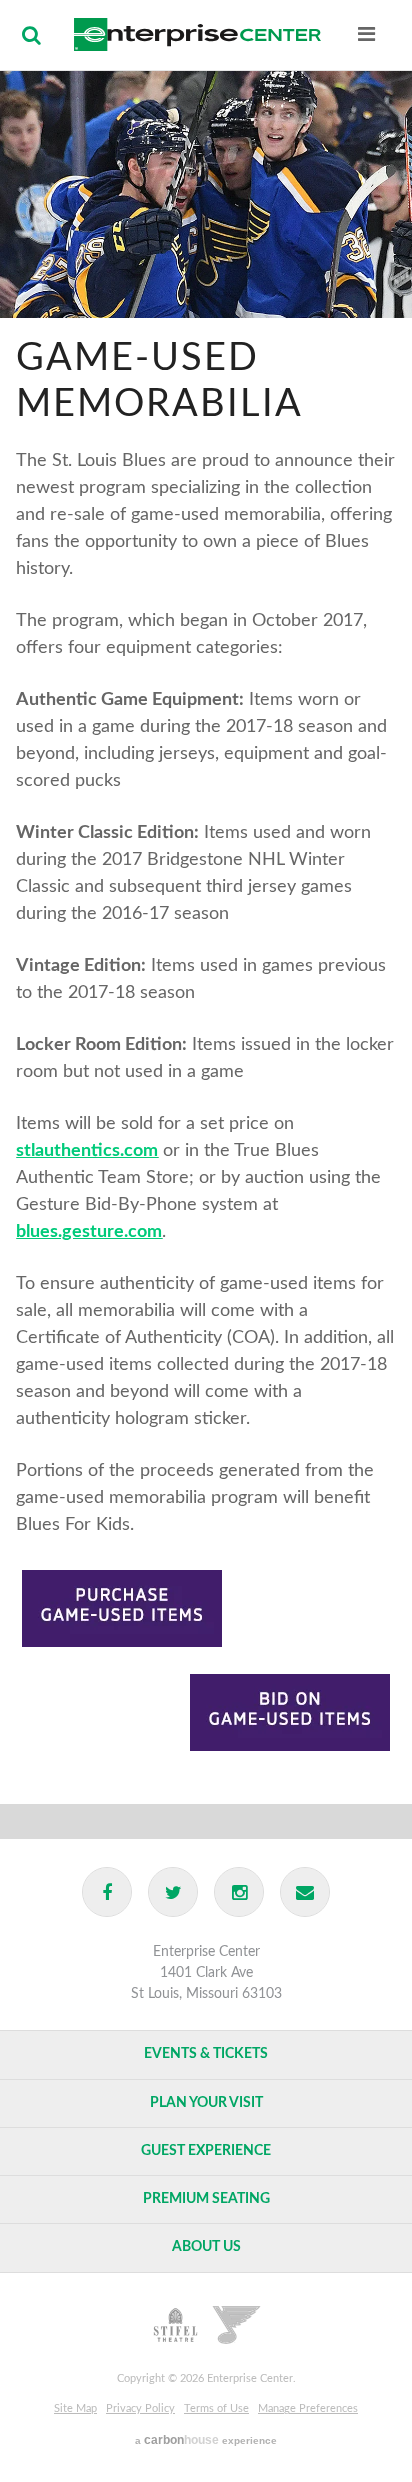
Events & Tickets (206, 2054)
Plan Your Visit (206, 2103)
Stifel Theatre (176, 2325)
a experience (206, 2440)
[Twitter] (173, 1892)
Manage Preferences (308, 2408)
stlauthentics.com (87, 1151)
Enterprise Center (197, 35)
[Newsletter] (305, 1892)
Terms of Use (216, 2408)
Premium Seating (206, 2199)
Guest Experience (206, 2151)
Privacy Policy (140, 2408)
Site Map (75, 2408)
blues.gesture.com (89, 1232)
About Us (206, 2247)
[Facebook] (107, 1892)
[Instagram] (239, 1892)
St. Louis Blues (237, 2325)
